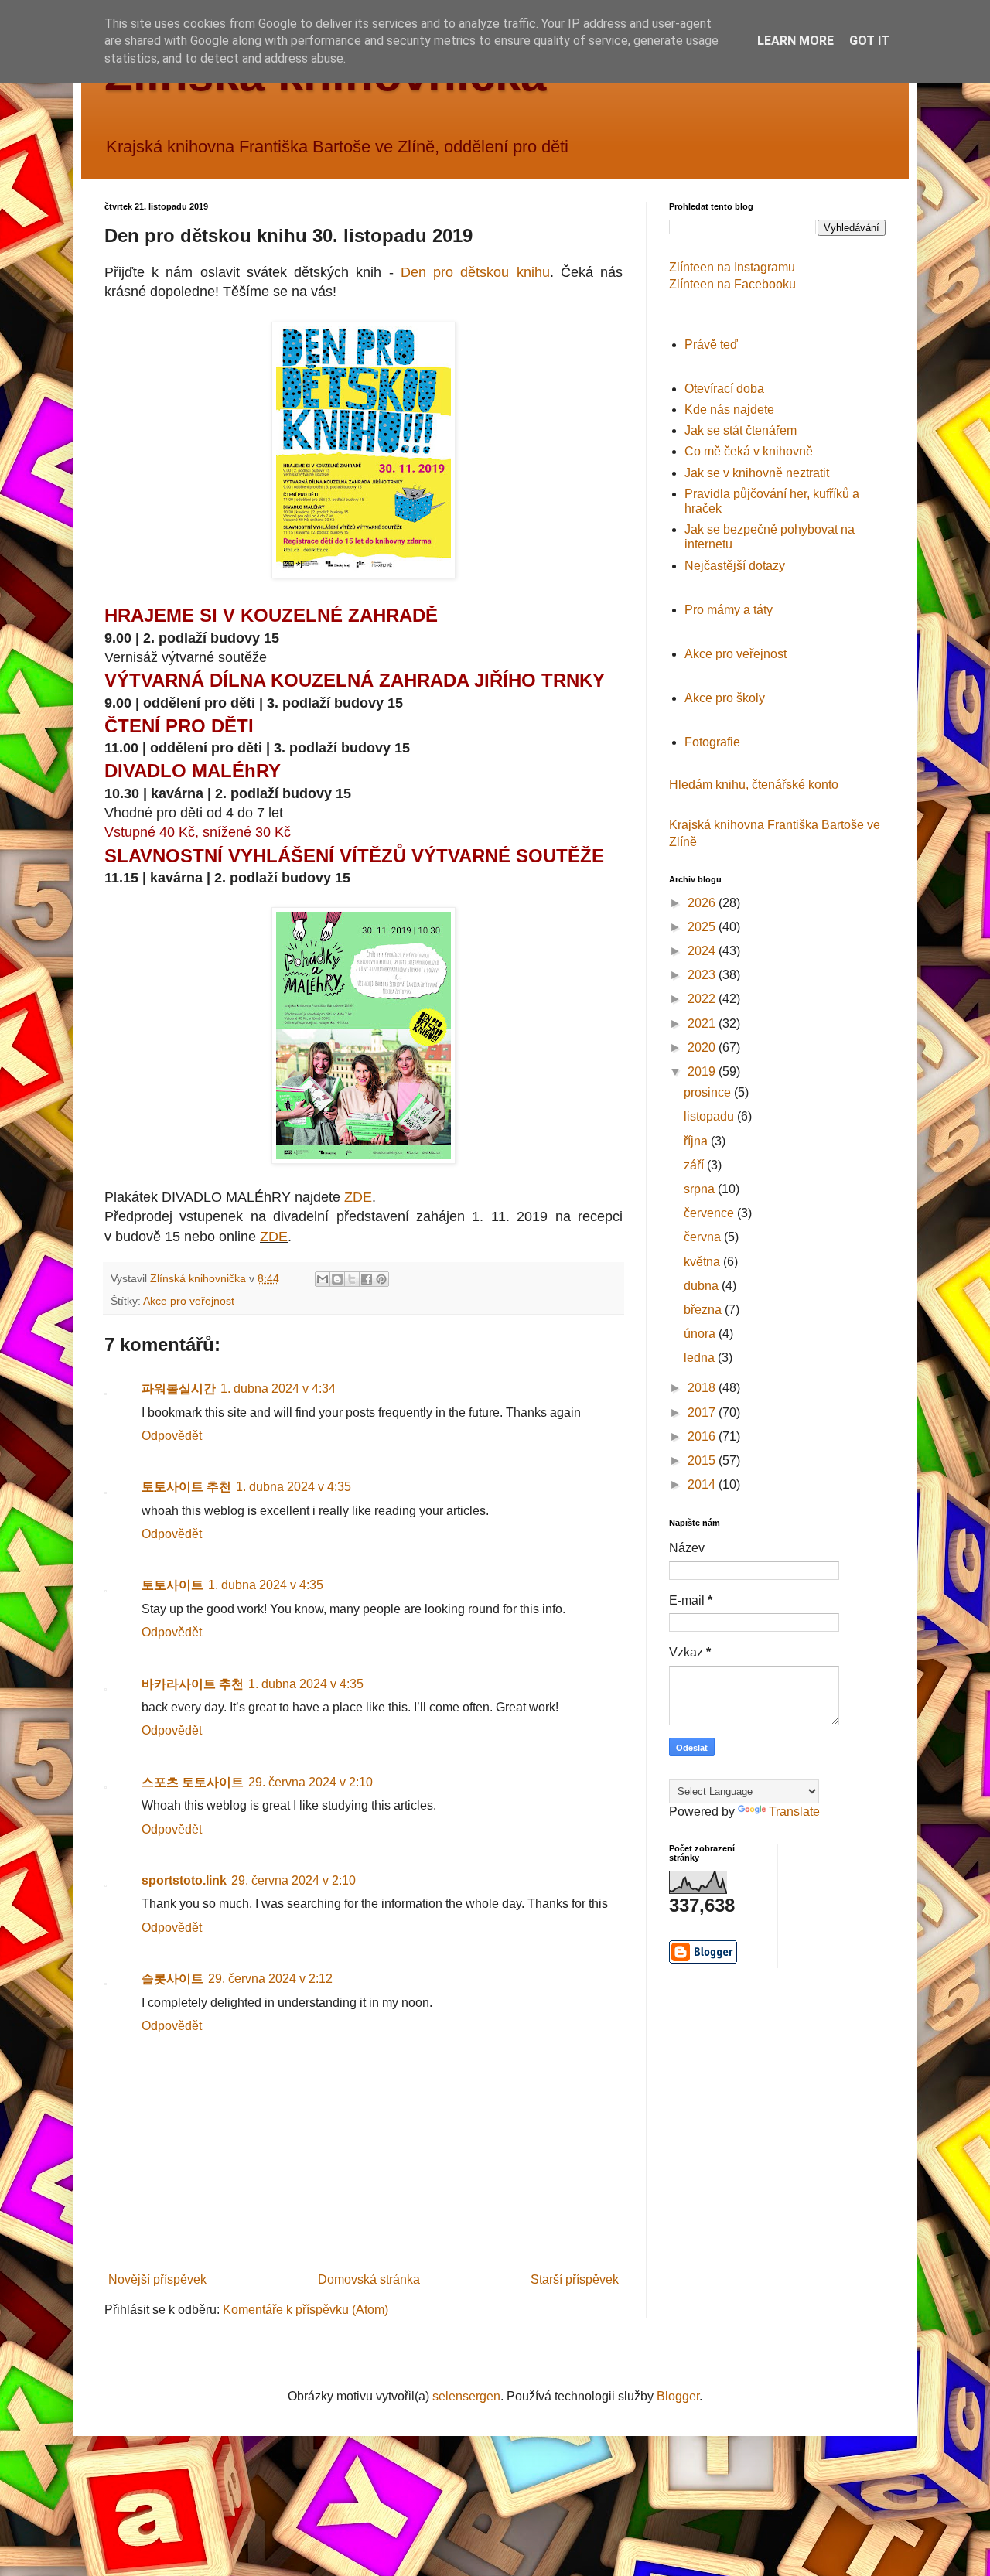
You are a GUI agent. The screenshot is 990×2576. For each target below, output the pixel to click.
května (703, 1262)
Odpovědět (172, 1436)
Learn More (795, 41)
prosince (709, 1092)
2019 (703, 1071)
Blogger (678, 2396)
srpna (701, 1189)
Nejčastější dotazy (735, 566)
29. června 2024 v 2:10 (311, 1782)
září (695, 1165)
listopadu (710, 1116)
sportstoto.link (184, 1880)
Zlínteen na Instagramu (732, 267)
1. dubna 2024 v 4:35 (294, 1487)
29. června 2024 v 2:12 (270, 1979)
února (701, 1334)
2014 (703, 1484)
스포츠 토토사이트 (193, 1782)
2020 (703, 1047)
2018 (703, 1388)
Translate (794, 1812)
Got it (869, 41)
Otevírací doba (724, 389)
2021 (703, 1024)
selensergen (466, 2396)
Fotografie (712, 742)
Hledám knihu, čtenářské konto (754, 785)
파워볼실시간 (179, 1389)
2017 (703, 1413)
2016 (703, 1436)
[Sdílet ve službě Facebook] (367, 1279)
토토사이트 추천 (186, 1487)
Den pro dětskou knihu (475, 272)
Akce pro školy (725, 698)
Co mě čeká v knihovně (749, 451)
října (697, 1141)
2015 (703, 1460)
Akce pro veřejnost (189, 1301)
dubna (703, 1286)
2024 (703, 951)
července (710, 1213)
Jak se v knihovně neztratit (757, 473)
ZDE (358, 1197)
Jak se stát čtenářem (741, 430)
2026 (703, 903)
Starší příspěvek (575, 2279)
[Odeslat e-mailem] (323, 1279)
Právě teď (711, 345)
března (704, 1310)
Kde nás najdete (729, 409)
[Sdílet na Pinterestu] (381, 1279)
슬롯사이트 (172, 1979)
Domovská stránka (369, 2279)
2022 (703, 999)
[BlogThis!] (337, 1279)
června (704, 1237)
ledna (701, 1358)
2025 (703, 927)
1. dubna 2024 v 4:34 (278, 1389)
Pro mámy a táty (729, 610)
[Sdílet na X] (352, 1279)
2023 (703, 975)
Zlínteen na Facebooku (732, 284)
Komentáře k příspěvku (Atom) (306, 2310)
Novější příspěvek (157, 2279)
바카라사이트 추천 (193, 1684)
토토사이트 (172, 1585)
